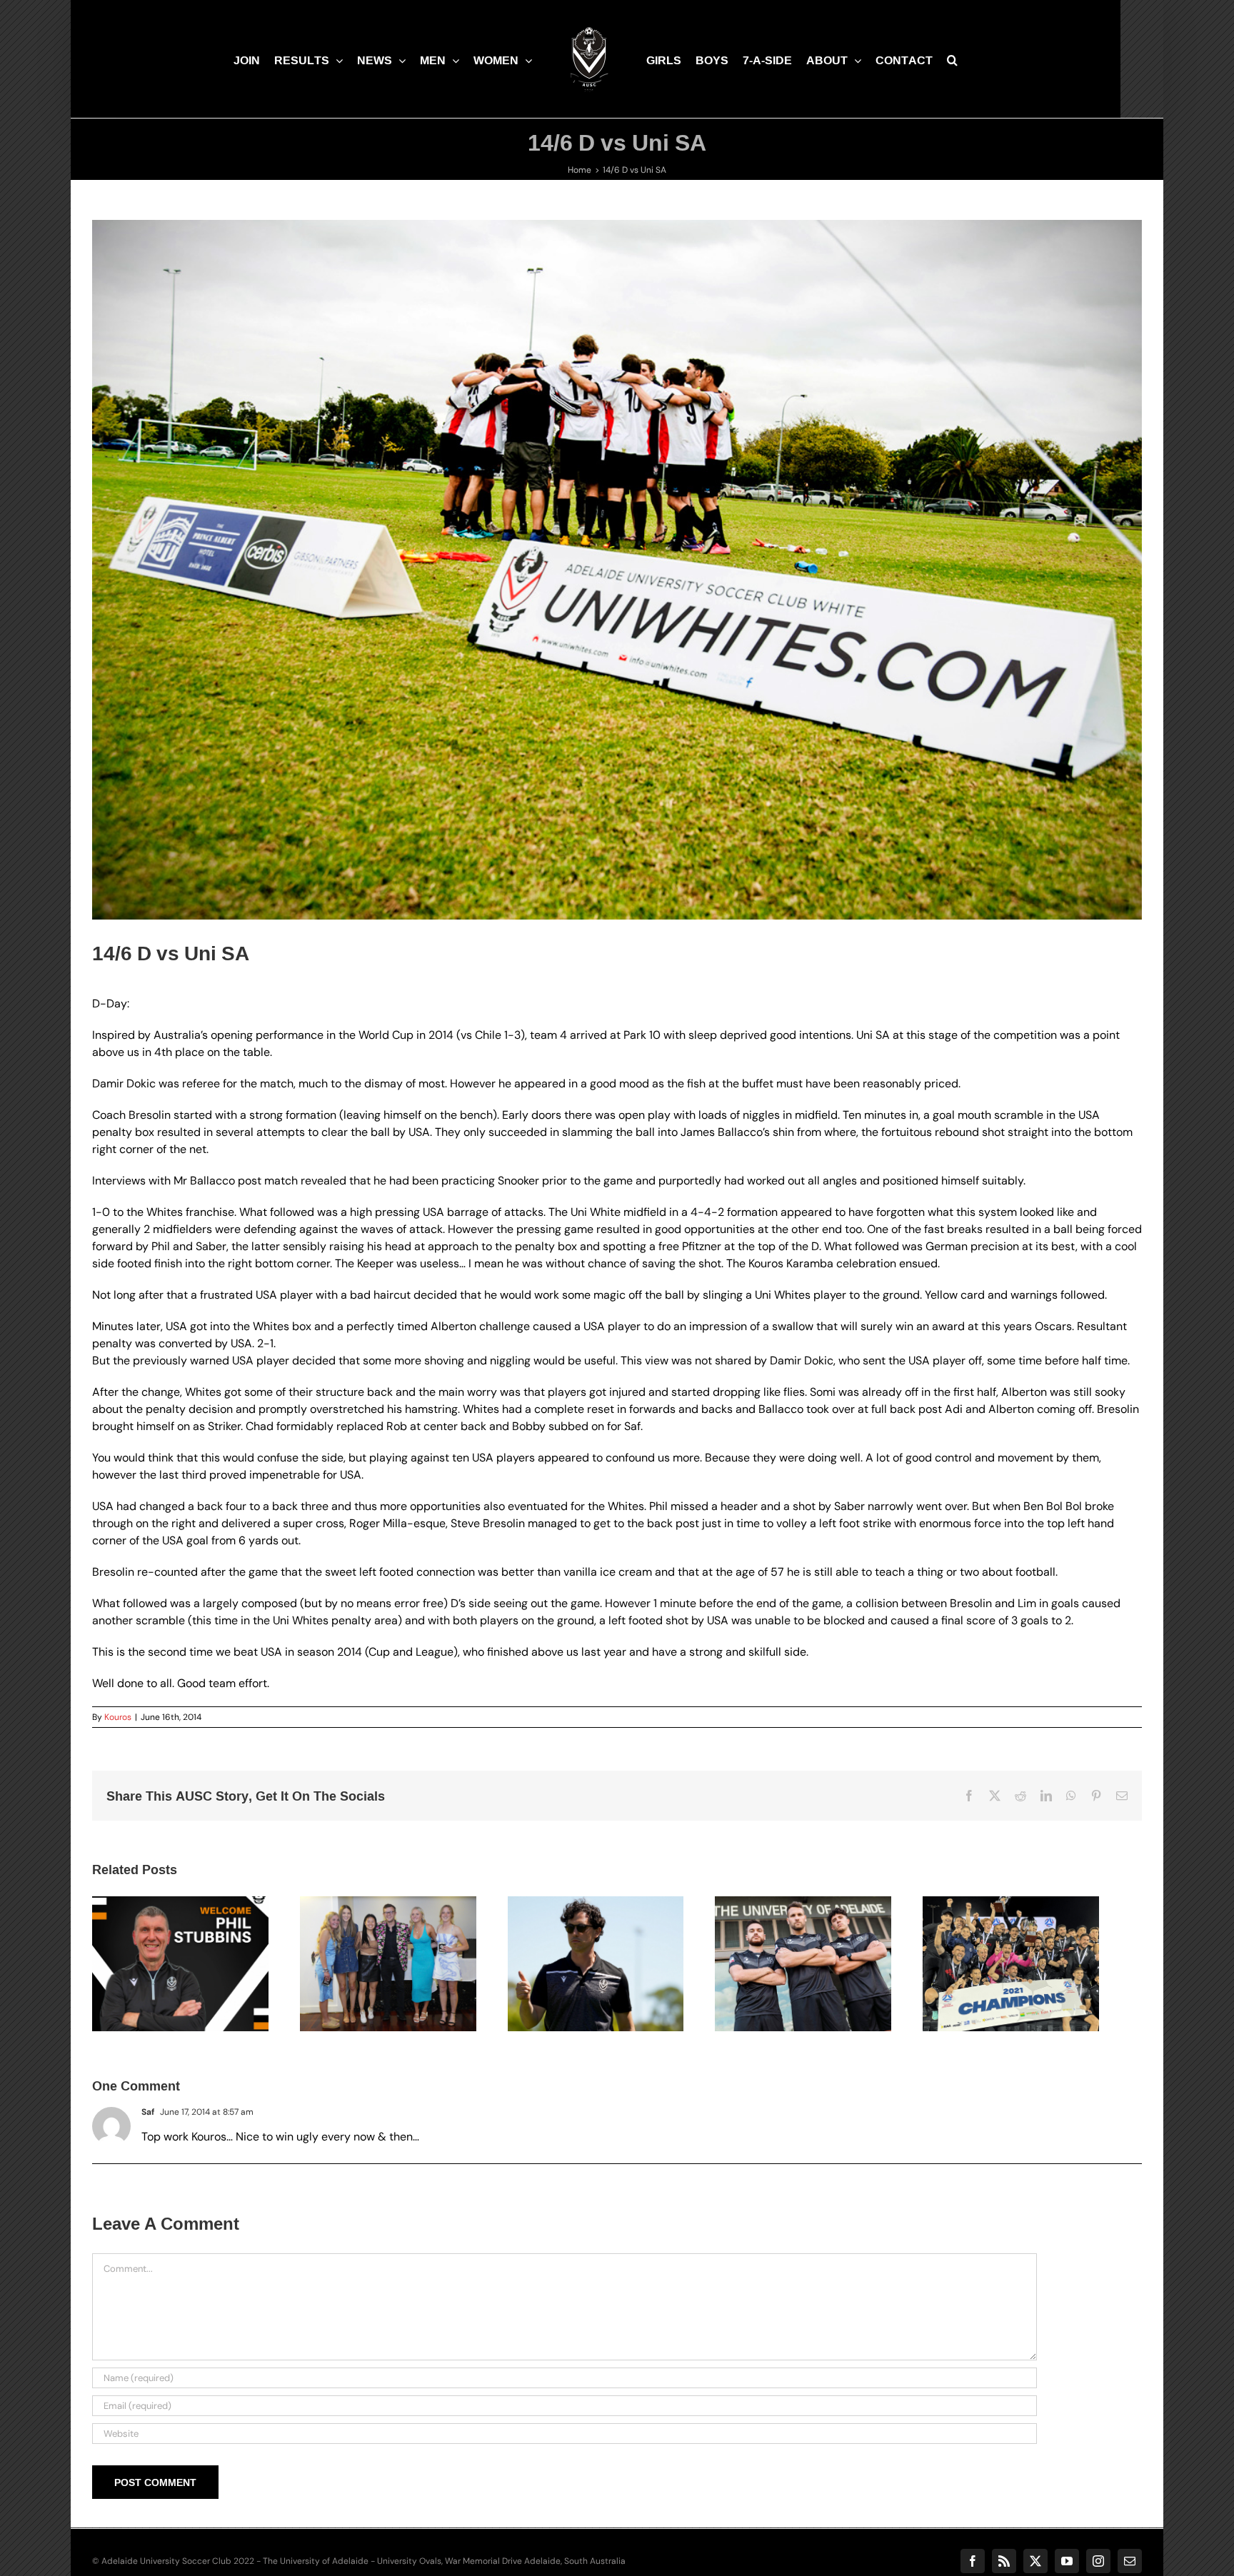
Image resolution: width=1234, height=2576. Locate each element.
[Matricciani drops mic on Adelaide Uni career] (617, 1967)
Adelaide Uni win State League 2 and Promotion (1032, 1946)
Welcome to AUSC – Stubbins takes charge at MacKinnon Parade (167, 1938)
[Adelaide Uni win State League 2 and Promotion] (1049, 1967)
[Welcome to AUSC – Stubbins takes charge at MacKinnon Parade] (185, 1967)
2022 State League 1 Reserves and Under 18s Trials (816, 1938)
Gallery (202, 1938)
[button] (963, 59)
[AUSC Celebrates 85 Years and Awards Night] (401, 1967)
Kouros (118, 1717)
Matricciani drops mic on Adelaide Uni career (599, 1946)
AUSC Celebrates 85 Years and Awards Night (383, 1946)
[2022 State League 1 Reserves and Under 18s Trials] (833, 1967)
